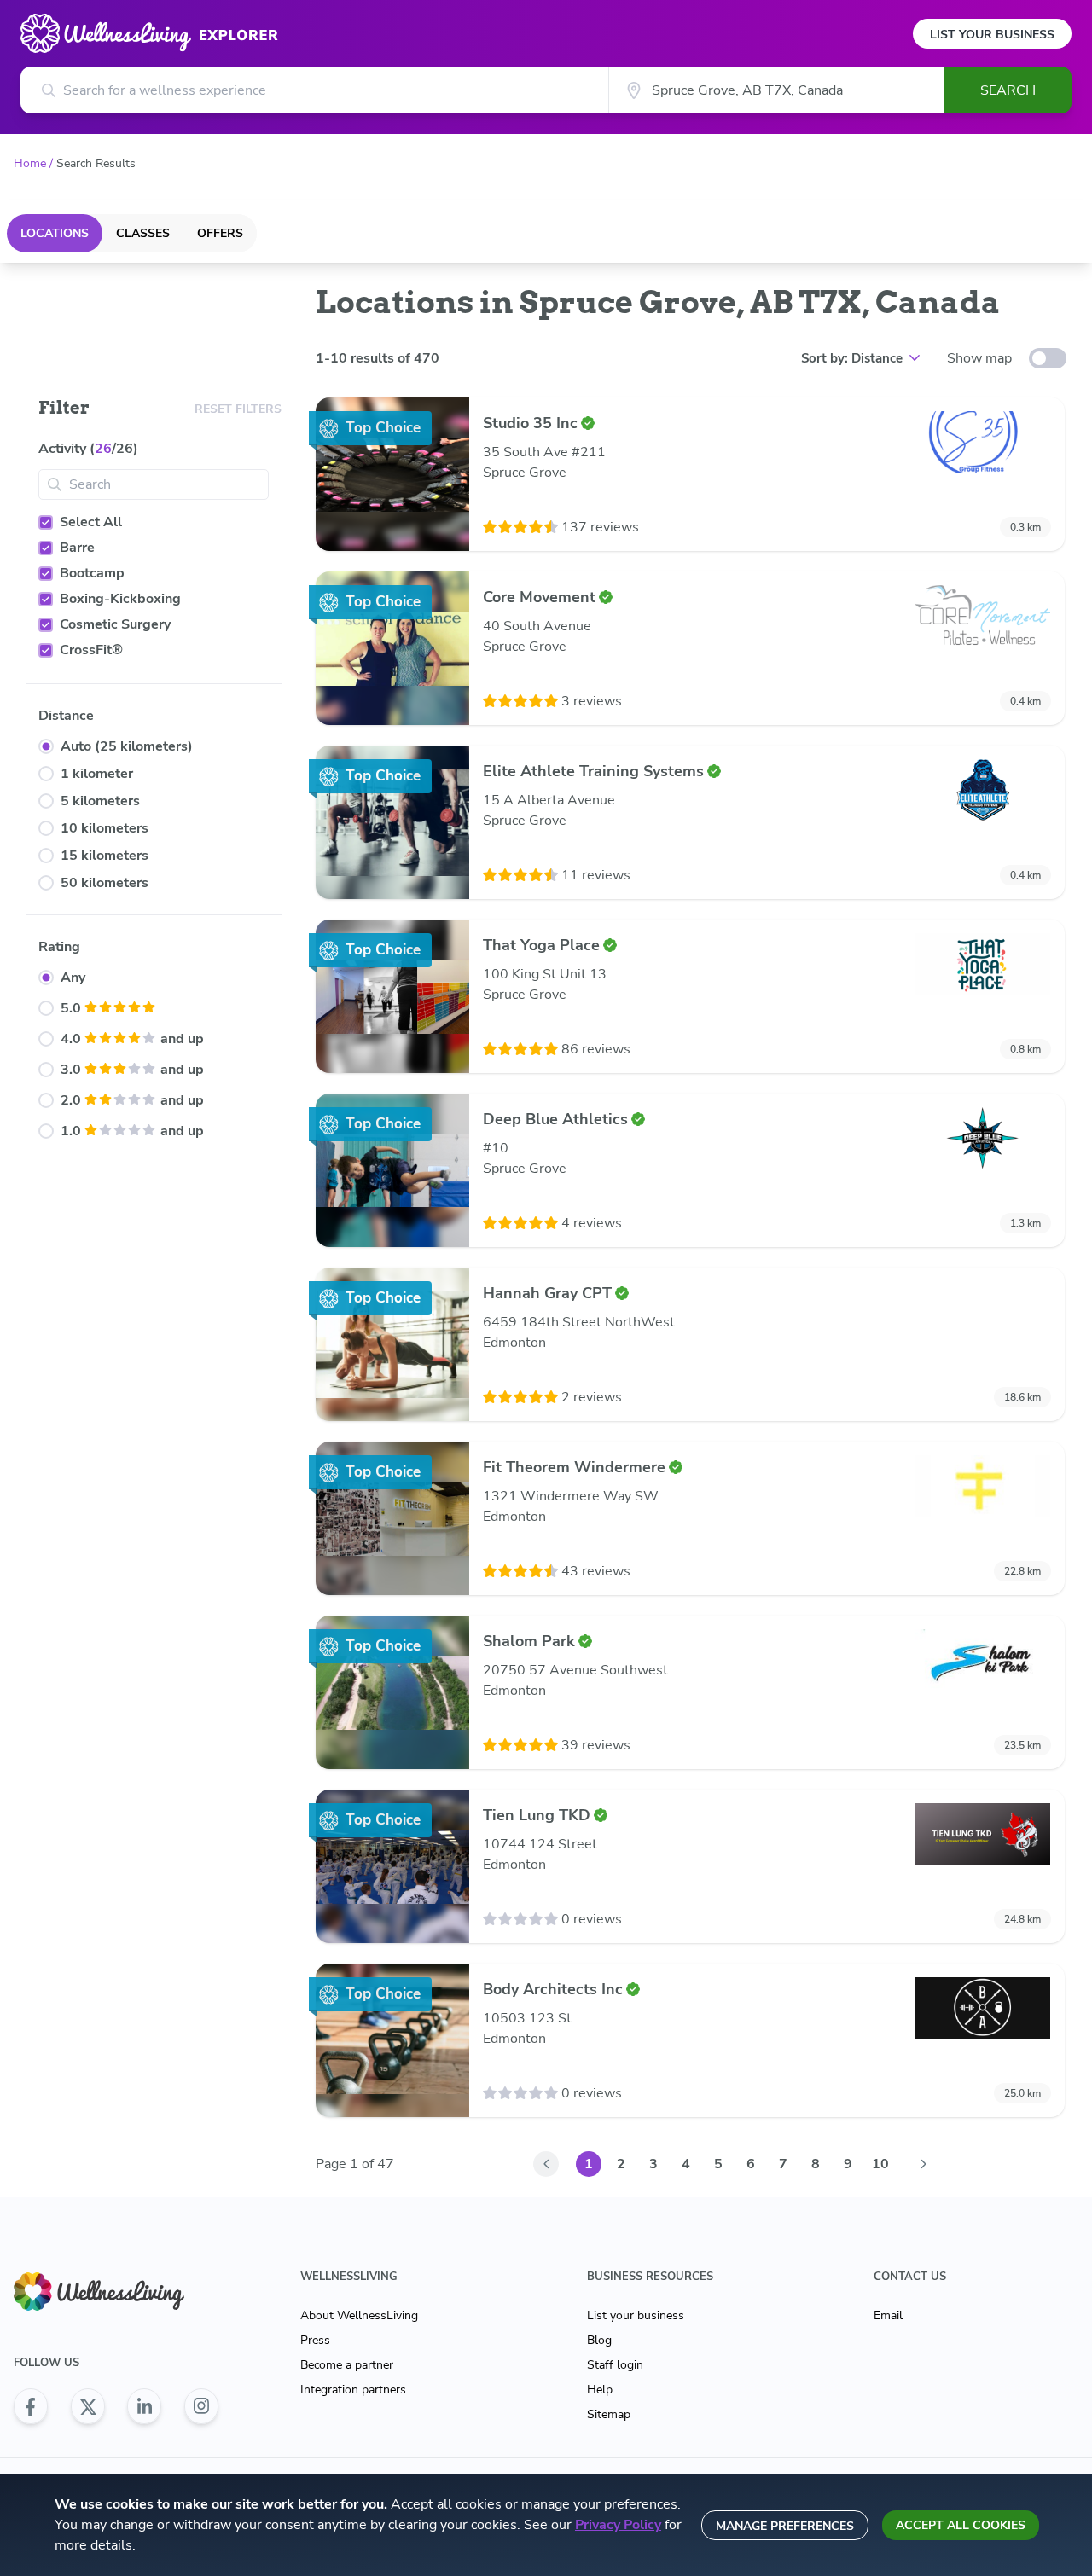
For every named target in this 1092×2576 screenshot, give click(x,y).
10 (880, 2164)
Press (315, 2340)
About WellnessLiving (359, 2315)
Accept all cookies (961, 2525)
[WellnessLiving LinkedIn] (144, 2406)
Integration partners (353, 2390)
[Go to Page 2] (923, 2164)
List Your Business (992, 35)
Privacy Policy (618, 2525)
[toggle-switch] (1048, 358)
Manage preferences (785, 2526)
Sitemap (609, 2414)
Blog (599, 2340)
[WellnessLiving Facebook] (31, 2406)
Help (600, 2390)
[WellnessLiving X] (88, 2406)
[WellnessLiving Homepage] (116, 2292)
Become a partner (347, 2365)
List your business (636, 2315)
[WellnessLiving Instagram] (201, 2406)
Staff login (615, 2365)
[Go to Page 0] (546, 2164)
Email (888, 2315)
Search (1008, 90)
